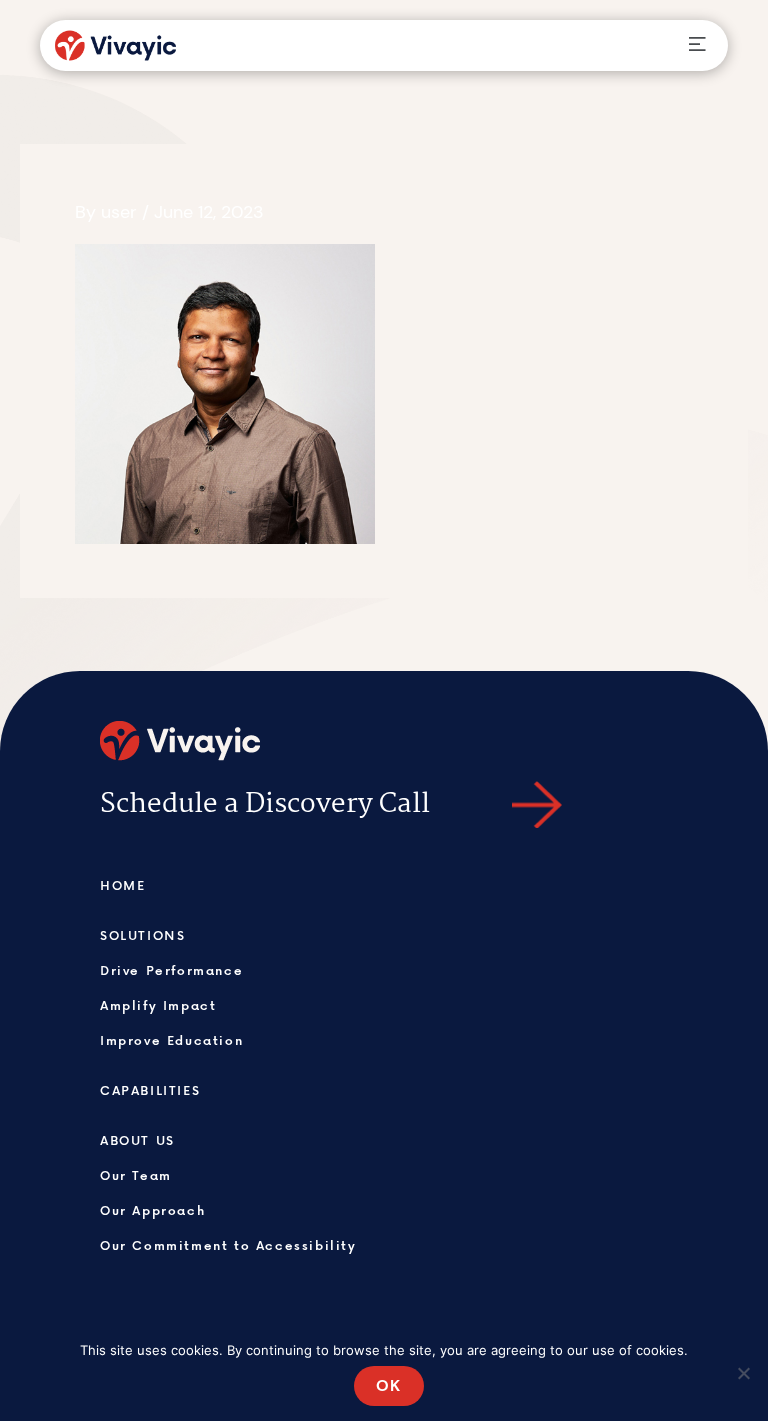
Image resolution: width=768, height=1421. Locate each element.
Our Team (136, 1175)
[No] (743, 1373)
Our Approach (152, 1210)
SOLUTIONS (142, 935)
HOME (122, 885)
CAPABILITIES (150, 1090)
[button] (696, 45)
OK (389, 1385)
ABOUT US (137, 1140)
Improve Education (171, 1040)
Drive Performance (171, 970)
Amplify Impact (158, 1005)
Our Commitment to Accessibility (228, 1245)
